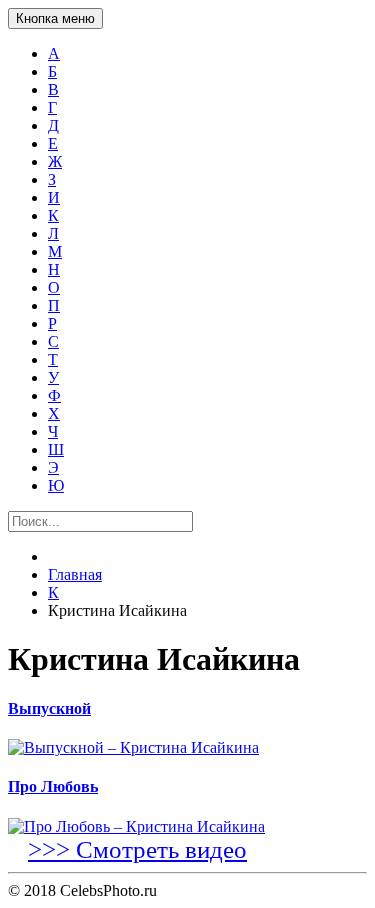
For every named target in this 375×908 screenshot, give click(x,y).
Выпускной (49, 708)
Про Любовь (53, 786)
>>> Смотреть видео (137, 849)
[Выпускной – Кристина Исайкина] (187, 748)
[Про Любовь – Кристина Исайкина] (187, 827)
